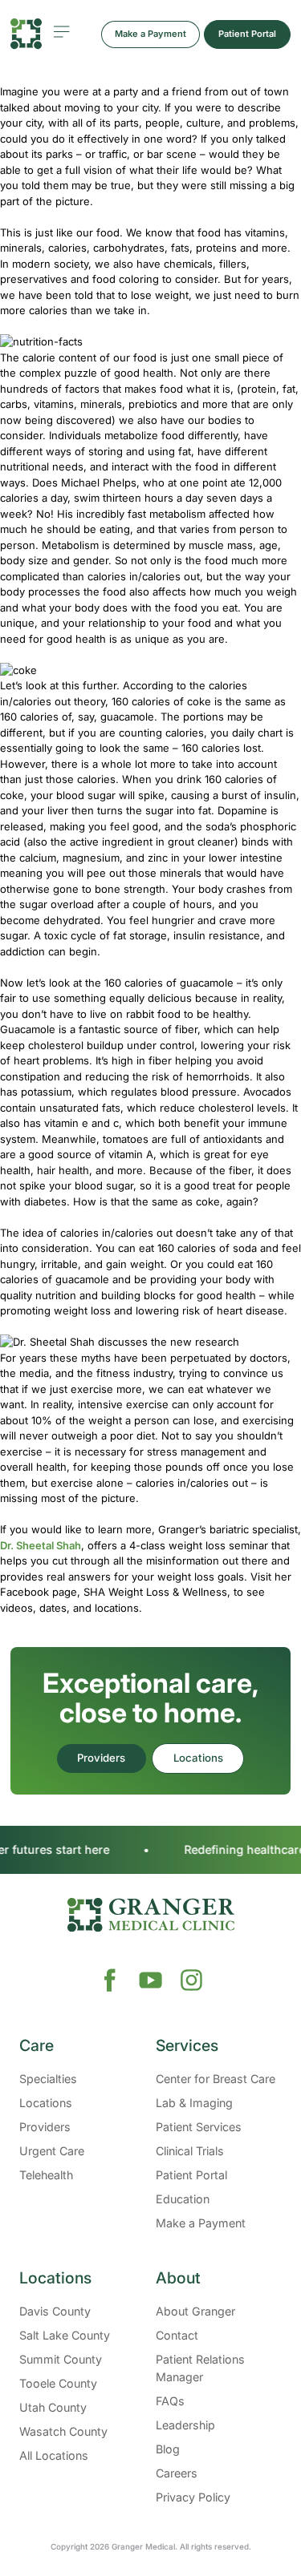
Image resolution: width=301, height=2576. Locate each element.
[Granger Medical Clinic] (26, 34)
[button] (82, 2046)
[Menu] (61, 32)
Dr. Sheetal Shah (41, 1545)
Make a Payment (150, 34)
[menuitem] (82, 2135)
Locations (198, 1758)
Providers (101, 1758)
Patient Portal (247, 34)
